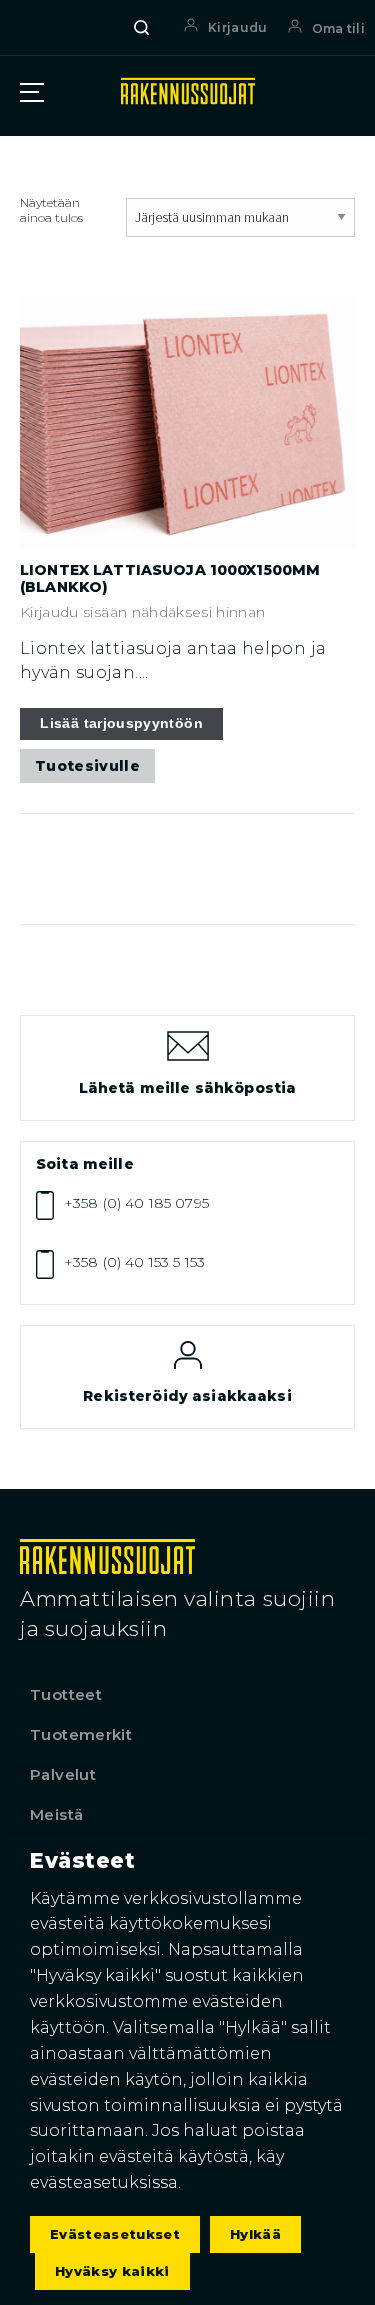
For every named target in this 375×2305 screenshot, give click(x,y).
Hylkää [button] (255, 2234)
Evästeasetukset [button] (115, 2234)
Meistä (56, 1814)
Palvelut (63, 1774)
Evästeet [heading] (82, 1860)
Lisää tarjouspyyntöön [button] (121, 723)
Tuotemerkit (81, 1734)
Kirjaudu (237, 27)
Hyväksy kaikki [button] (112, 2271)
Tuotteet (66, 1694)
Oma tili (338, 28)
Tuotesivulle (87, 766)
